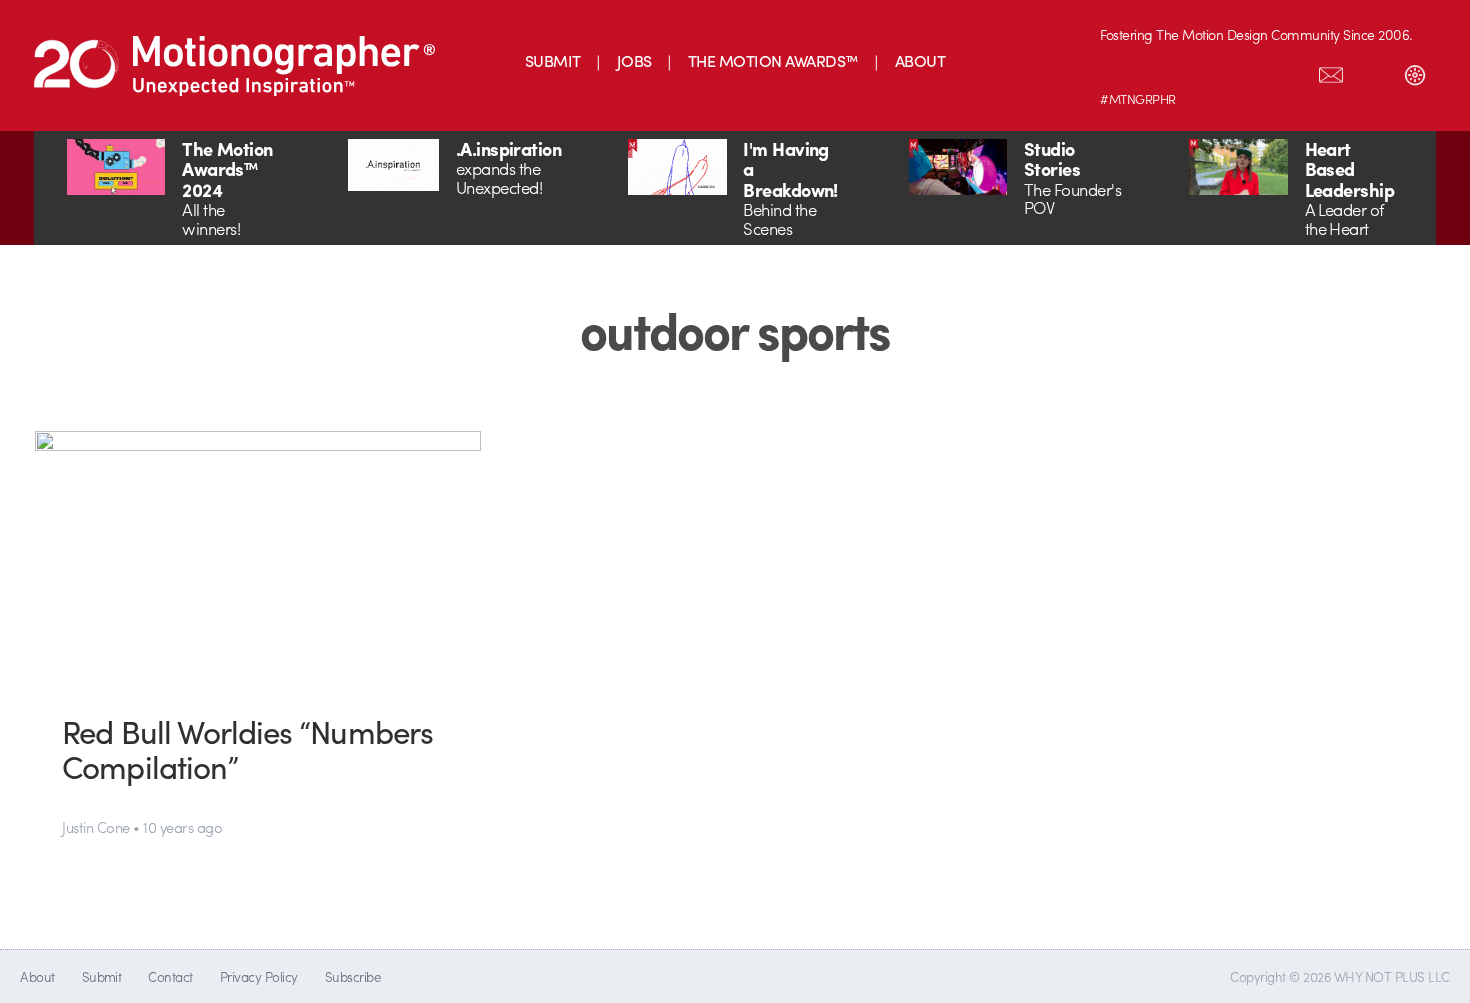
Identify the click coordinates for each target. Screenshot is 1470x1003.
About (37, 976)
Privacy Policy (259, 976)
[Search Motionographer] (1373, 71)
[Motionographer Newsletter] (1331, 71)
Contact (170, 976)
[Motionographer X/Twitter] (1289, 71)
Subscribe (352, 976)
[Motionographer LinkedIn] (1163, 71)
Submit (102, 976)
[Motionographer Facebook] (1247, 71)
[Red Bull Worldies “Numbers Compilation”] (258, 556)
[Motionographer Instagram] (1121, 71)
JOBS (634, 60)
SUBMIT (553, 60)
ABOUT (920, 60)
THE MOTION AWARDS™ (773, 60)
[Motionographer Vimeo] (1205, 71)
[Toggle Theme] (1415, 71)
